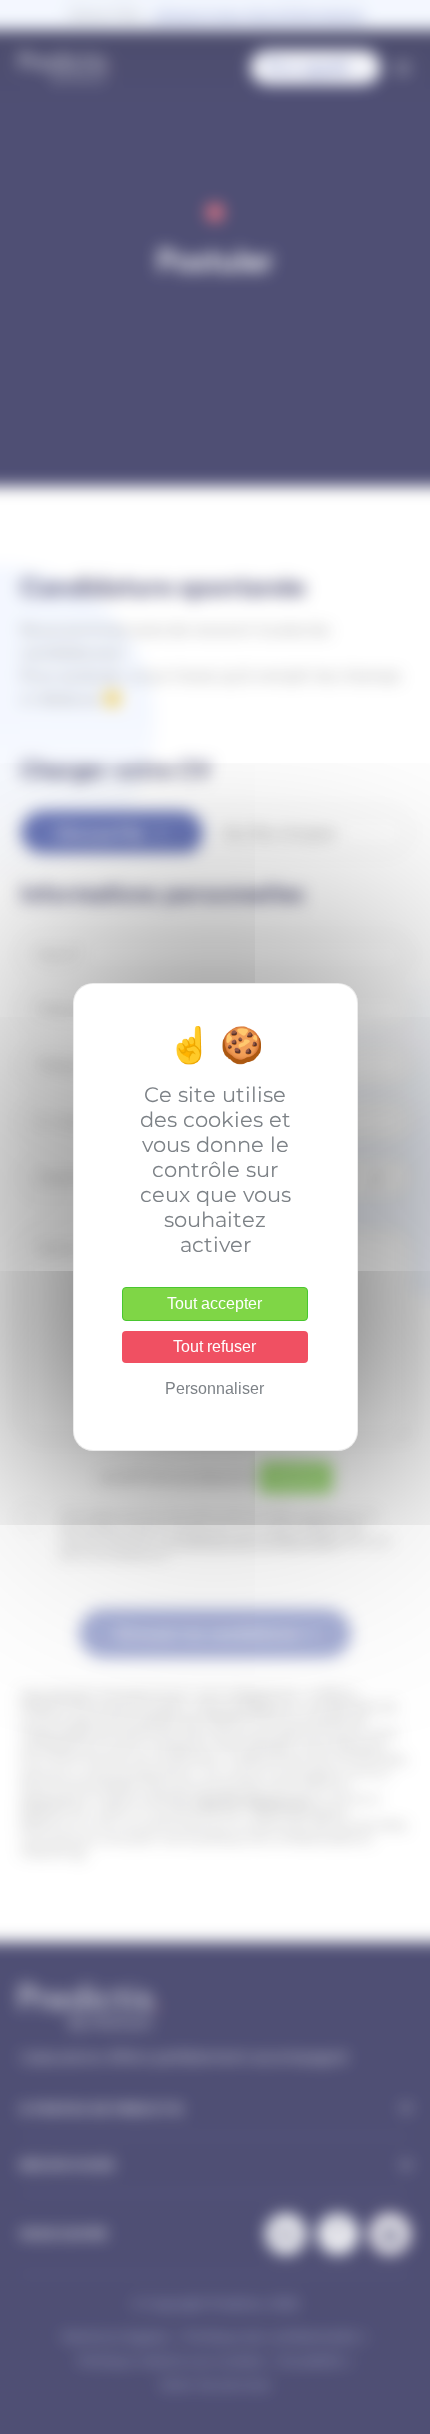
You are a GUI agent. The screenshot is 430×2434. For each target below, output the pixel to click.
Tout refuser (214, 1346)
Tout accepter (214, 1303)
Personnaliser (214, 1388)
